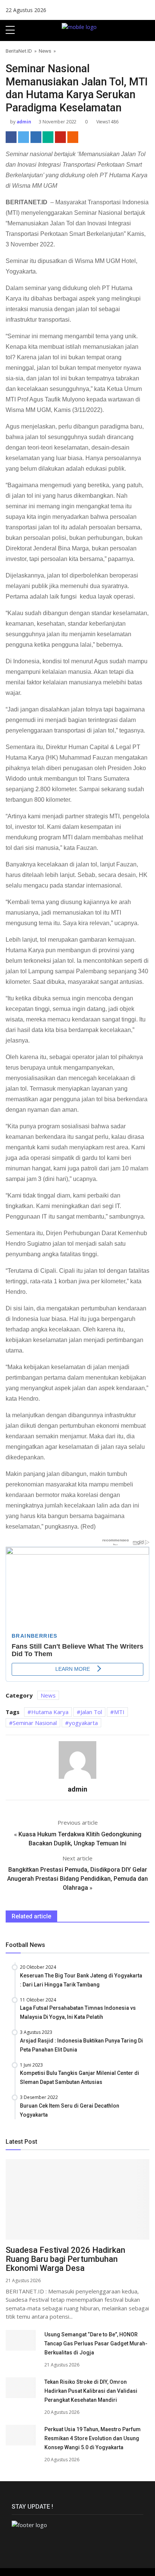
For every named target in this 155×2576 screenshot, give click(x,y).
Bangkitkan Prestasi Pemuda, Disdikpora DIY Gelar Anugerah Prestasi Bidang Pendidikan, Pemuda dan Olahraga (77, 1879)
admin (23, 122)
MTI (119, 1712)
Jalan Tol (91, 1712)
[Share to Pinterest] (60, 137)
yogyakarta (83, 1723)
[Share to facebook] (11, 137)
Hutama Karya (50, 1712)
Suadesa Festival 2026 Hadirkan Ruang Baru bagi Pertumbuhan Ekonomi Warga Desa (65, 2259)
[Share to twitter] (24, 137)
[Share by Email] (73, 137)
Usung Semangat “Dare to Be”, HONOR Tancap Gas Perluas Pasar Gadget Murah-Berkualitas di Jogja (96, 2343)
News (45, 51)
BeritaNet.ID (19, 51)
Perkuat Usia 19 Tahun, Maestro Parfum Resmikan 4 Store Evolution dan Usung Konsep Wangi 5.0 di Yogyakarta (93, 2438)
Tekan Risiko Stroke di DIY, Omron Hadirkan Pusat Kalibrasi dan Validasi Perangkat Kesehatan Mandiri (91, 2391)
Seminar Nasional (35, 1723)
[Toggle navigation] (146, 30)
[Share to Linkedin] (36, 137)
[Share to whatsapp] (48, 137)
